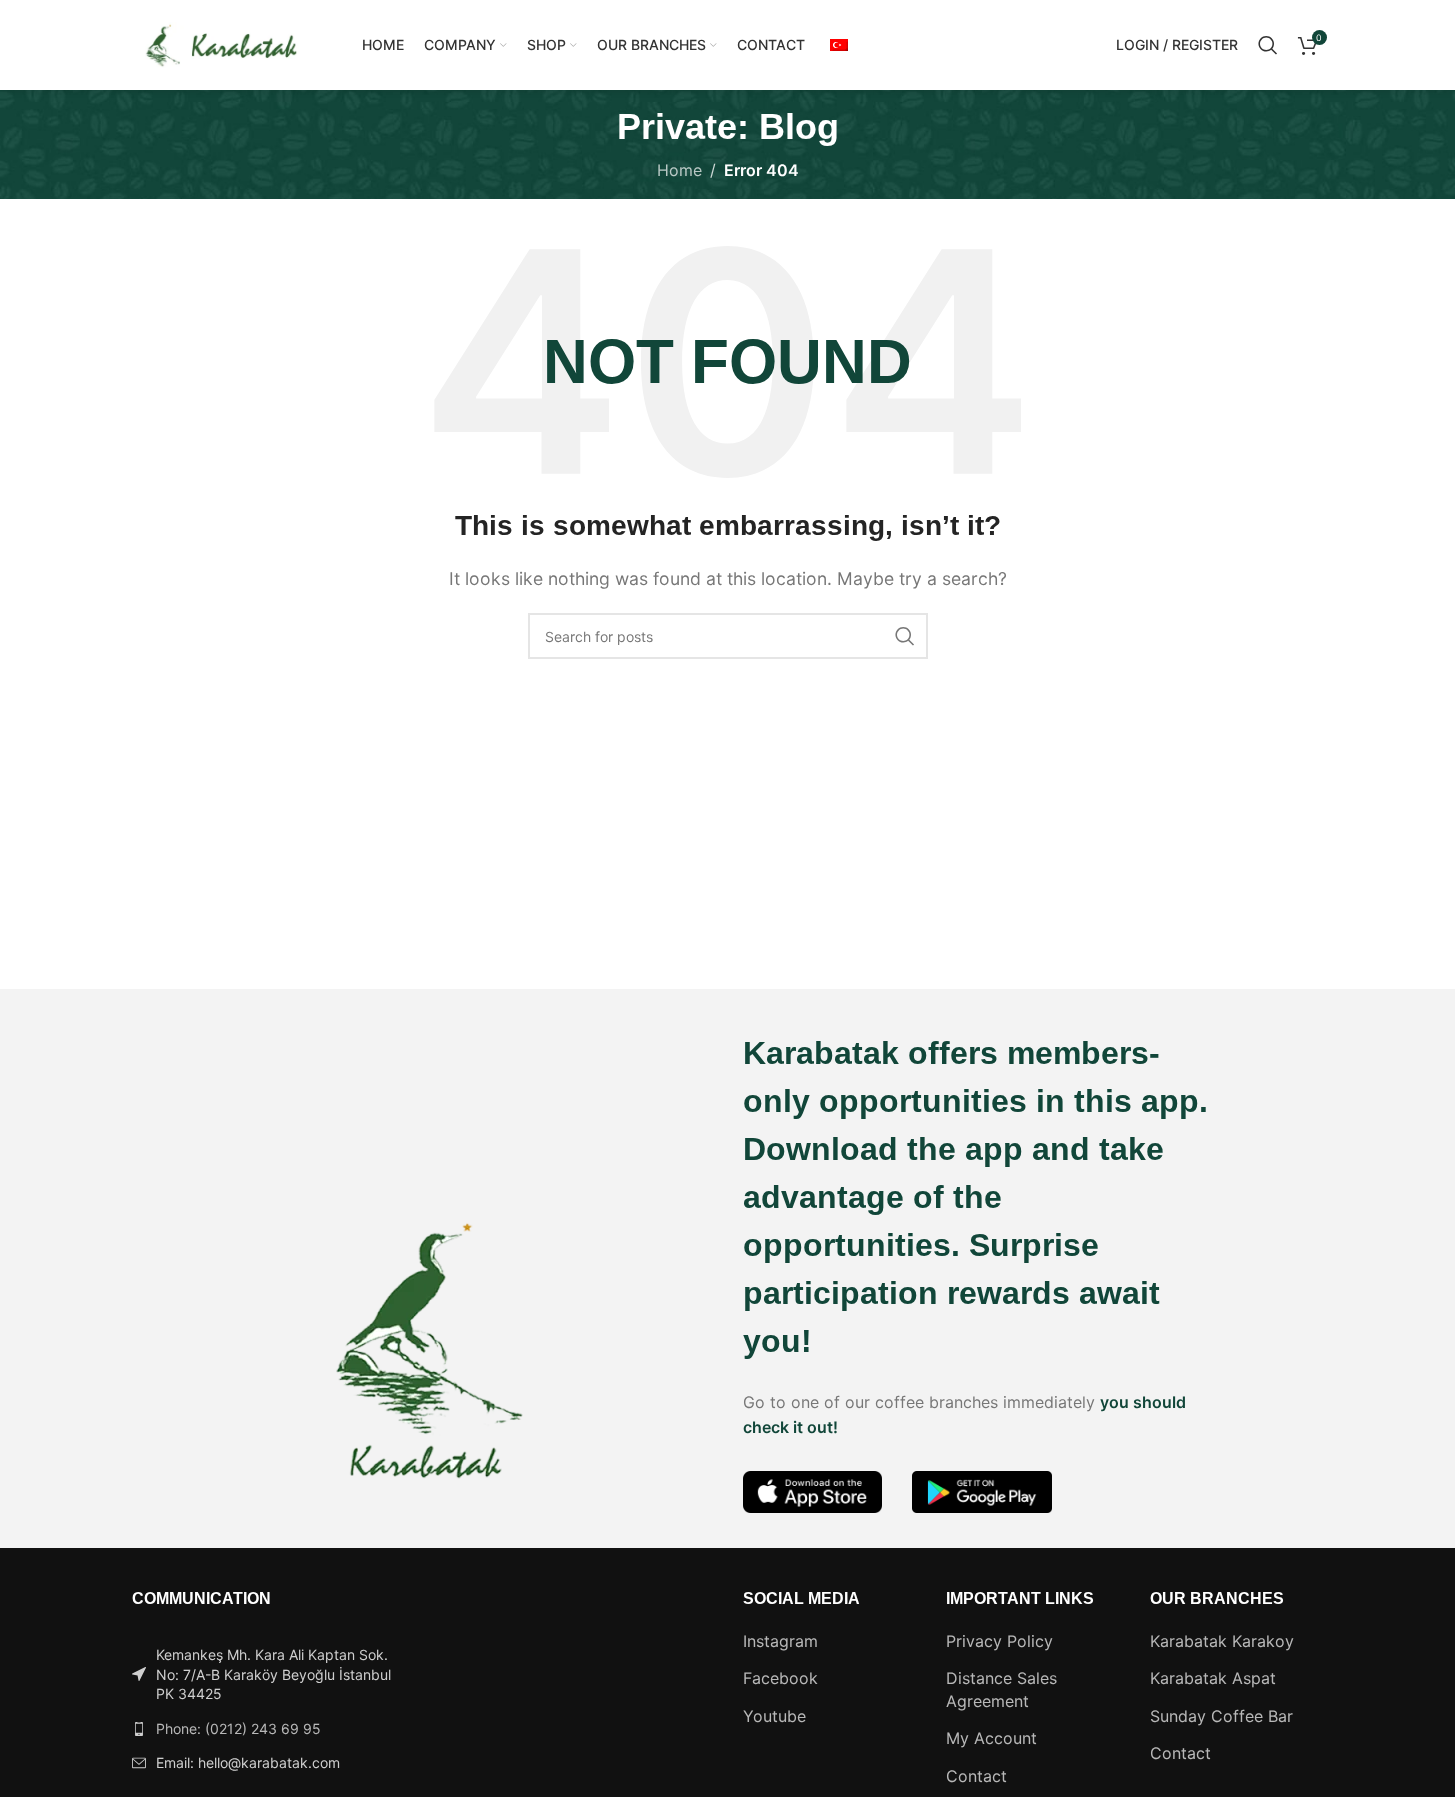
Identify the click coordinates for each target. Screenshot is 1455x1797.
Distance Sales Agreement (1001, 1689)
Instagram (780, 1641)
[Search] (1268, 45)
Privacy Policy (999, 1641)
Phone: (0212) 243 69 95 (238, 1728)
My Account (991, 1738)
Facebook (780, 1678)
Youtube (774, 1716)
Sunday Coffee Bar (1221, 1716)
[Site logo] (222, 43)
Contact (976, 1776)
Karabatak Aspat (1213, 1678)
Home (679, 170)
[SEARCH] (905, 636)
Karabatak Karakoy (1222, 1641)
